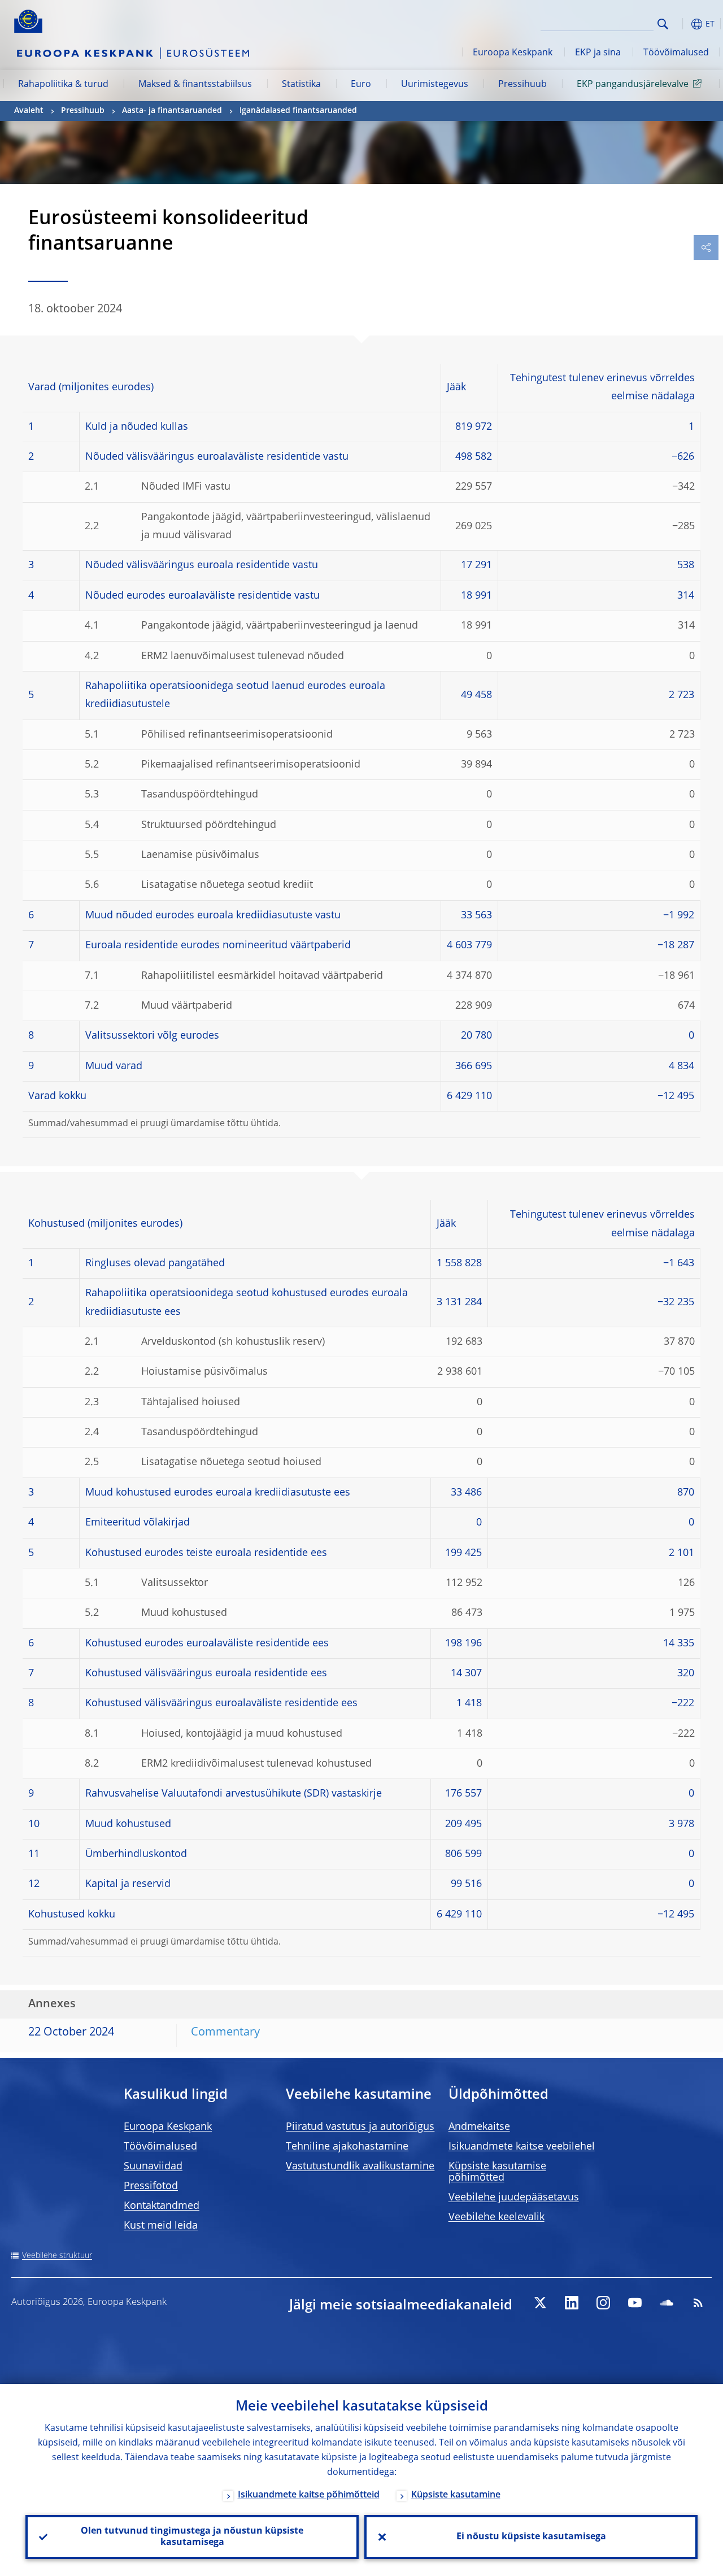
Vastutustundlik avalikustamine (360, 2167)
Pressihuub (522, 85)
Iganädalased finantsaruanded (298, 111)
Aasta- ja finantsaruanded (172, 111)
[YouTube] (635, 2303)
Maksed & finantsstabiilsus (195, 85)
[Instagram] (603, 2303)
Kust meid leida (161, 2226)
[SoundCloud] (667, 2303)
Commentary (225, 2033)
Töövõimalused (676, 53)
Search (663, 24)
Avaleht (29, 111)
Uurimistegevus (435, 85)
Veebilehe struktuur (57, 2256)
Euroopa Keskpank (513, 53)
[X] (540, 2303)
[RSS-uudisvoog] (698, 2303)
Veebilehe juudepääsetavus (514, 2198)
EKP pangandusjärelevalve (633, 85)
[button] (681, 24)
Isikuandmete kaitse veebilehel (522, 2147)
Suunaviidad (153, 2167)
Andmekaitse (479, 2127)
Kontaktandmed (162, 2206)
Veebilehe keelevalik (496, 2217)
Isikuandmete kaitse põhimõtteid (309, 2495)
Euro (361, 85)
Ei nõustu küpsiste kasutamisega (531, 2537)
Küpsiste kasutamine (456, 2495)
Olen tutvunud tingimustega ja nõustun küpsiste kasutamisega (192, 2537)
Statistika (301, 85)
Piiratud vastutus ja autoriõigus (360, 2127)
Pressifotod (151, 2186)
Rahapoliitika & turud (63, 85)
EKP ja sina (598, 53)
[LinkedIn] (572, 2303)
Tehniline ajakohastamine (347, 2147)
